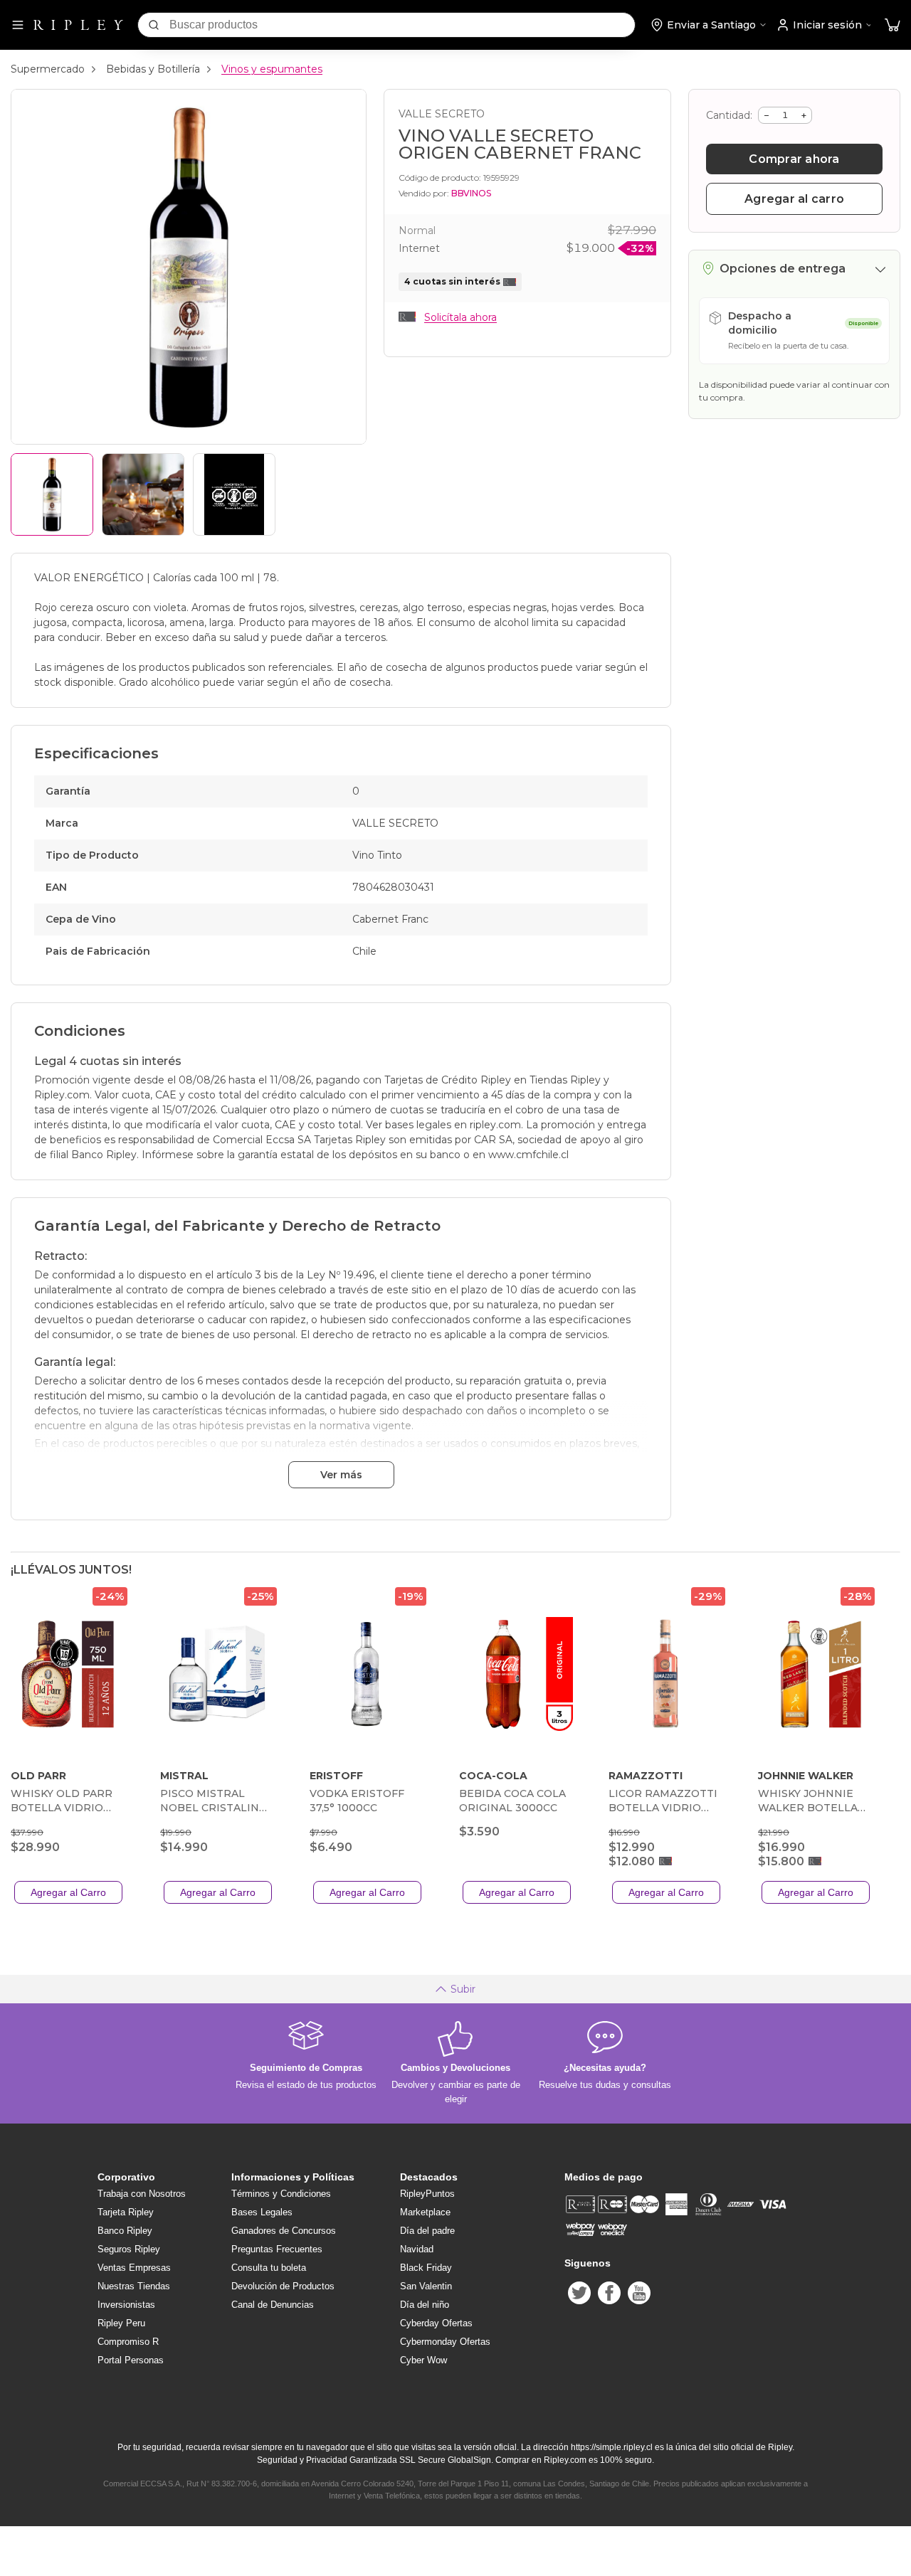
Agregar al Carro (68, 1892)
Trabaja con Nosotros (142, 2194)
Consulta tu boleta (269, 2268)
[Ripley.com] (78, 25)
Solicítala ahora (460, 317)
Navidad (417, 2249)
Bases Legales (262, 2212)
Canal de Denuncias (273, 2305)
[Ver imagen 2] (143, 494)
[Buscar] (154, 25)
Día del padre (427, 2231)
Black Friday (426, 2268)
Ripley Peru (121, 2323)
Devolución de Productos (283, 2286)
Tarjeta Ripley (126, 2212)
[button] (892, 25)
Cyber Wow (423, 2360)
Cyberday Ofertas (436, 2323)
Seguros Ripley (129, 2249)
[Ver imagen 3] (234, 494)
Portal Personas (131, 2360)
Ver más (341, 1475)
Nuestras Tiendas (134, 2286)
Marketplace (425, 2212)
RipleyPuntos (427, 2194)
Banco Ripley (125, 2231)
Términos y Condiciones (281, 2194)
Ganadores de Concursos (284, 2231)
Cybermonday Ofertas (445, 2342)
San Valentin (426, 2286)
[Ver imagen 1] (52, 494)
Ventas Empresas (134, 2268)
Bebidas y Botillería (153, 69)
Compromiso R (128, 2342)
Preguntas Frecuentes (277, 2249)
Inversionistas (126, 2305)
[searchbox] (402, 25)
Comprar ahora (794, 159)
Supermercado (48, 69)
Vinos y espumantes (272, 69)
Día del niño (425, 2305)
